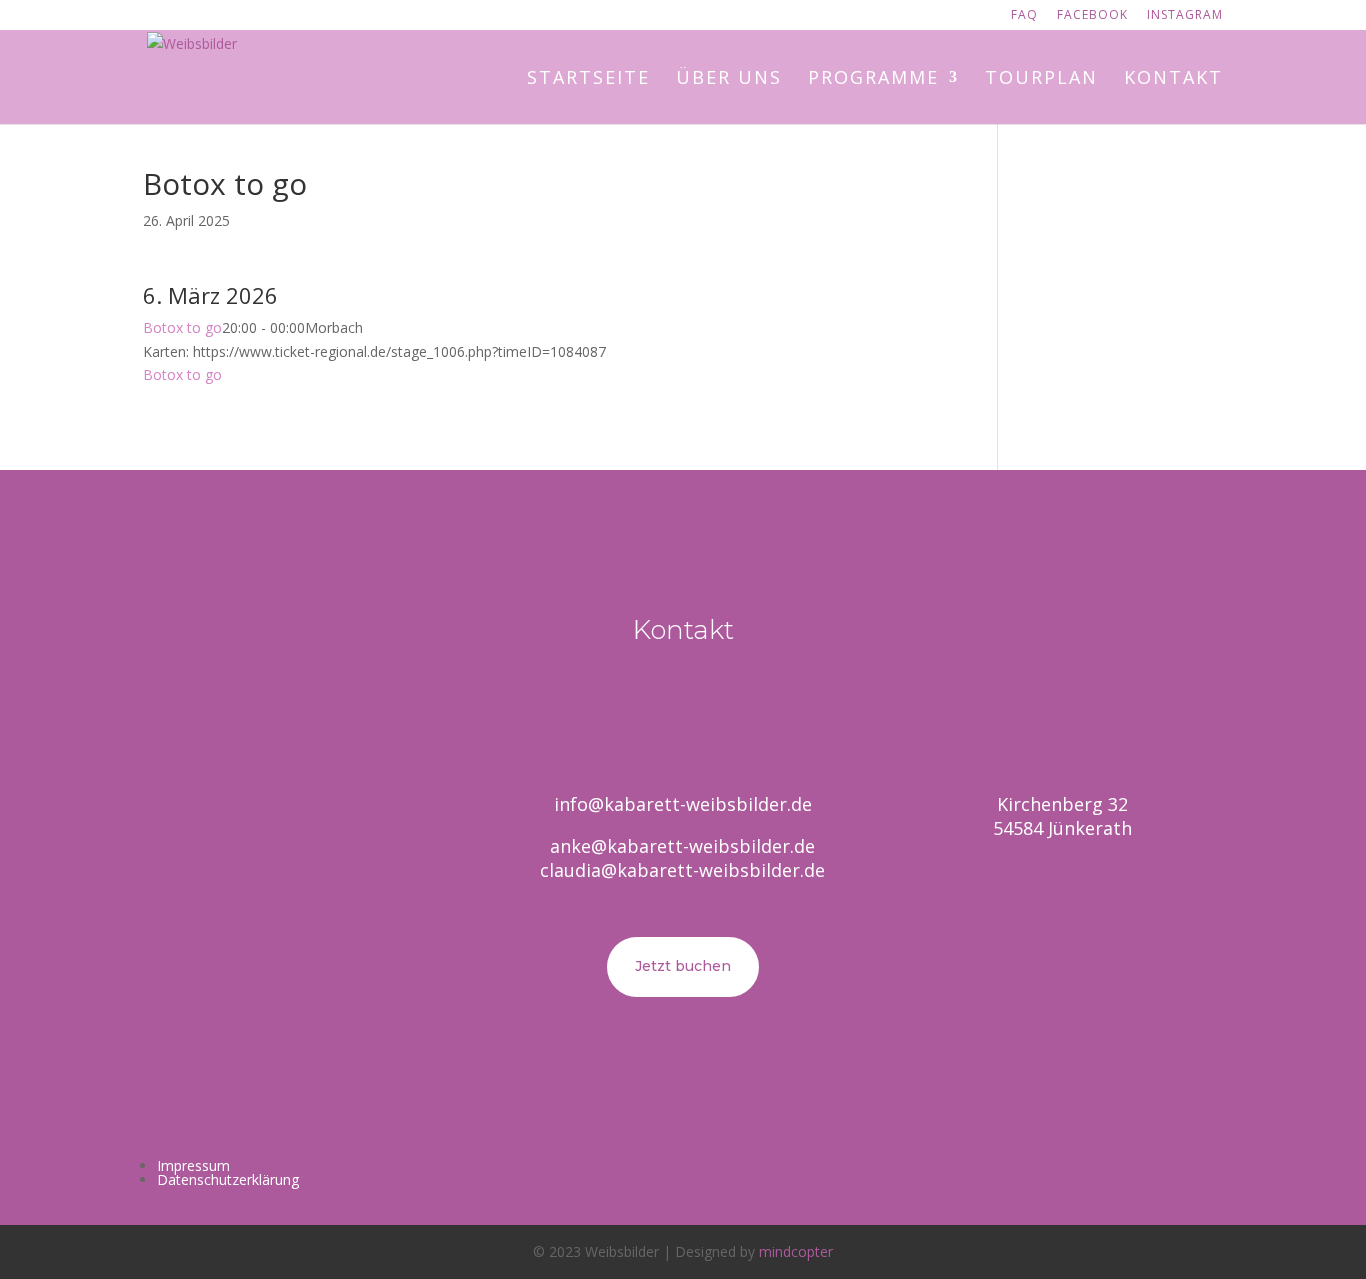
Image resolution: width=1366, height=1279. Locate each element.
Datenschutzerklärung (228, 1179)
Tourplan (1041, 79)
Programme (873, 79)
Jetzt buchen (683, 966)
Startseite (588, 79)
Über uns (729, 79)
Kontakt (1173, 79)
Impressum (193, 1165)
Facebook (1092, 16)
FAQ (1024, 16)
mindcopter (796, 1251)
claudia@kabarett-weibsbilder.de (682, 870)
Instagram (1185, 16)
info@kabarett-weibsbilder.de (683, 804)
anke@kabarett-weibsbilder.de (682, 846)
